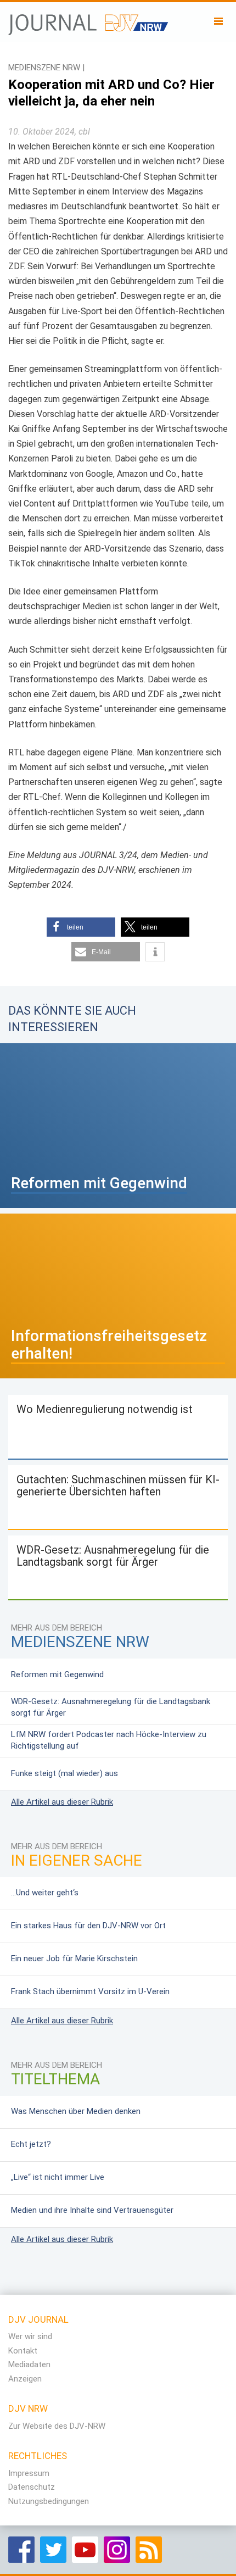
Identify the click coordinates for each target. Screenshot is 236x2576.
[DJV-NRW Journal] (89, 19)
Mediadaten (29, 2364)
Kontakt (23, 2351)
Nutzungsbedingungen (49, 2501)
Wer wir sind (30, 2336)
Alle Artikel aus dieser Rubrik (62, 1802)
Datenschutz (32, 2487)
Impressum (29, 2473)
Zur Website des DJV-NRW (57, 2426)
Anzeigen (25, 2379)
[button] (81, 927)
